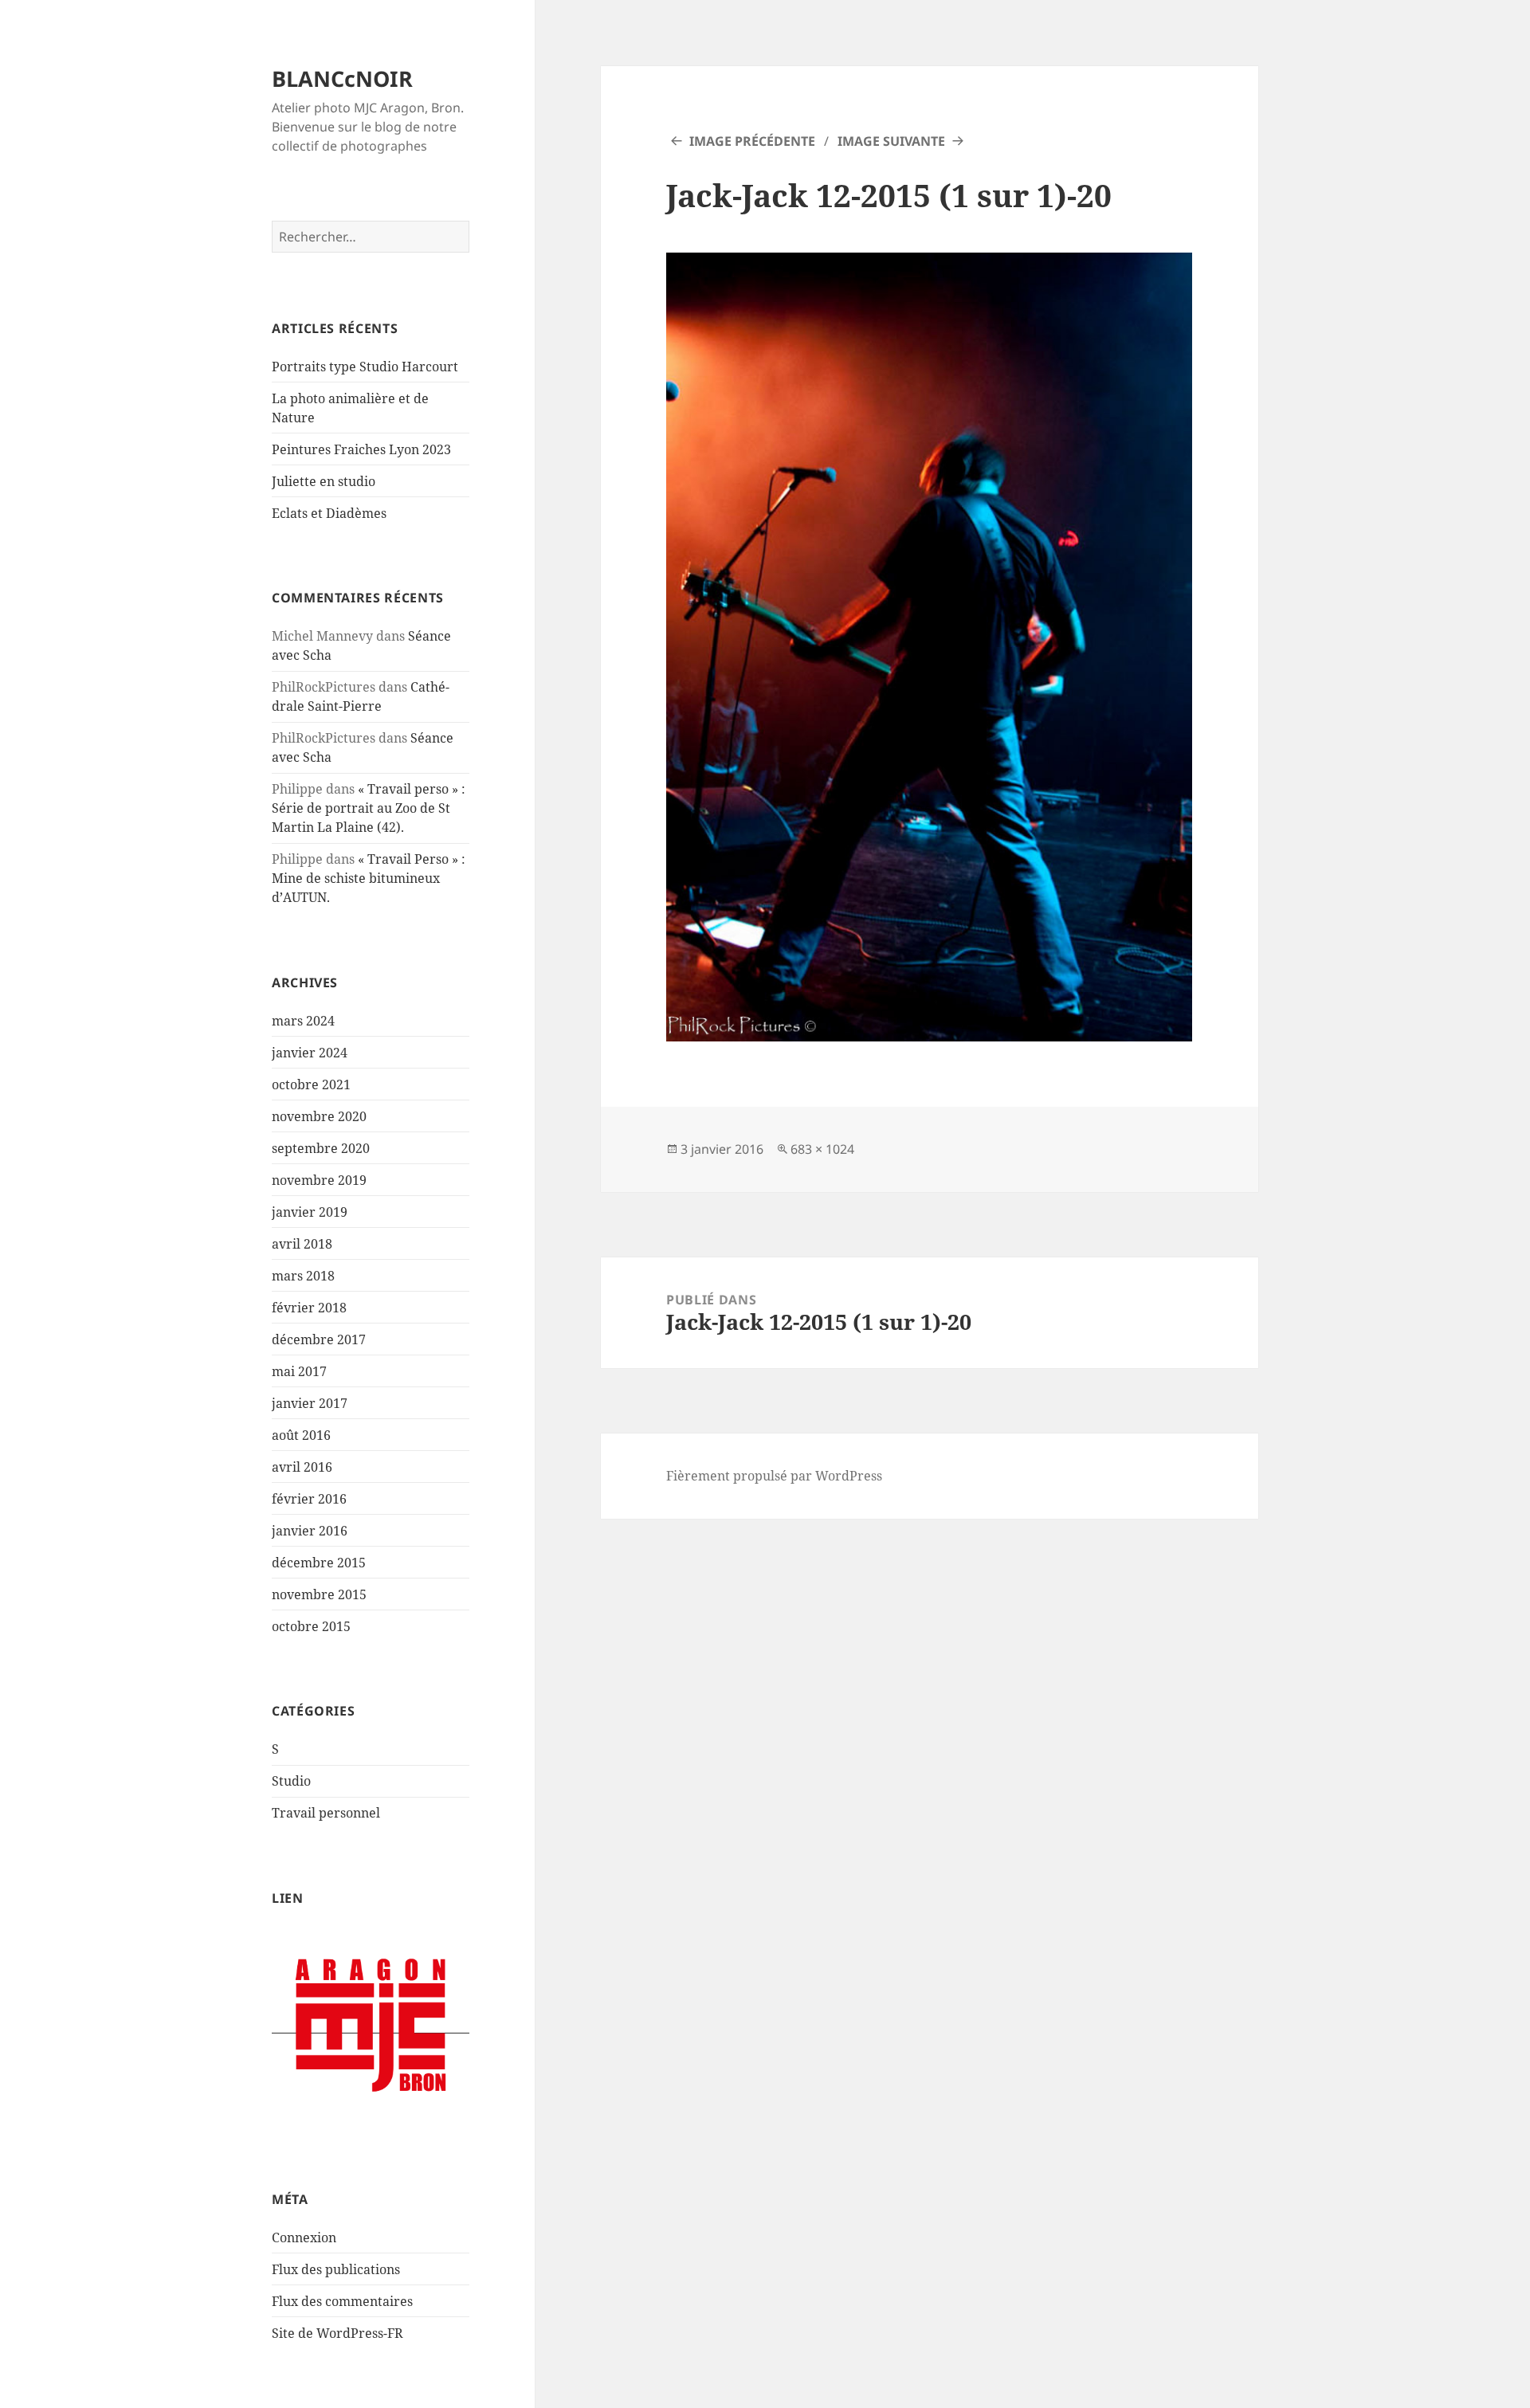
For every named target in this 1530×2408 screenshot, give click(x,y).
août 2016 (301, 1435)
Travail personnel (326, 1813)
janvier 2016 (310, 1531)
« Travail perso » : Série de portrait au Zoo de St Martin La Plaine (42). (369, 808)
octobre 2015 (311, 1626)
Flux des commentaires (342, 2301)
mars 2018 (303, 1276)
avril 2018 (302, 1244)
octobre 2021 (311, 1084)
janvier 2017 (310, 1403)
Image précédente (752, 141)
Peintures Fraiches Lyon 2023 (361, 449)
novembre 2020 (319, 1116)
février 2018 (309, 1308)
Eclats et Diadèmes (329, 513)
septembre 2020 (321, 1148)
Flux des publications (336, 2269)
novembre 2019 (319, 1180)
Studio (291, 1781)
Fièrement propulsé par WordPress (774, 1476)
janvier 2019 (310, 1212)
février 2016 (309, 1499)
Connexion (304, 2237)
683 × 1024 (822, 1149)
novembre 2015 (319, 1594)
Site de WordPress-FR (337, 2333)
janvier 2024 (310, 1053)
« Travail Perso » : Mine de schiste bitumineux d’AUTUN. (369, 878)
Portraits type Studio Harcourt (365, 367)
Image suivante (891, 141)
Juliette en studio (324, 481)
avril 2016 (302, 1467)
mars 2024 (303, 1021)
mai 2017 (299, 1371)
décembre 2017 (319, 1339)
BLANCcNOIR (342, 78)
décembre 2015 (319, 1563)
